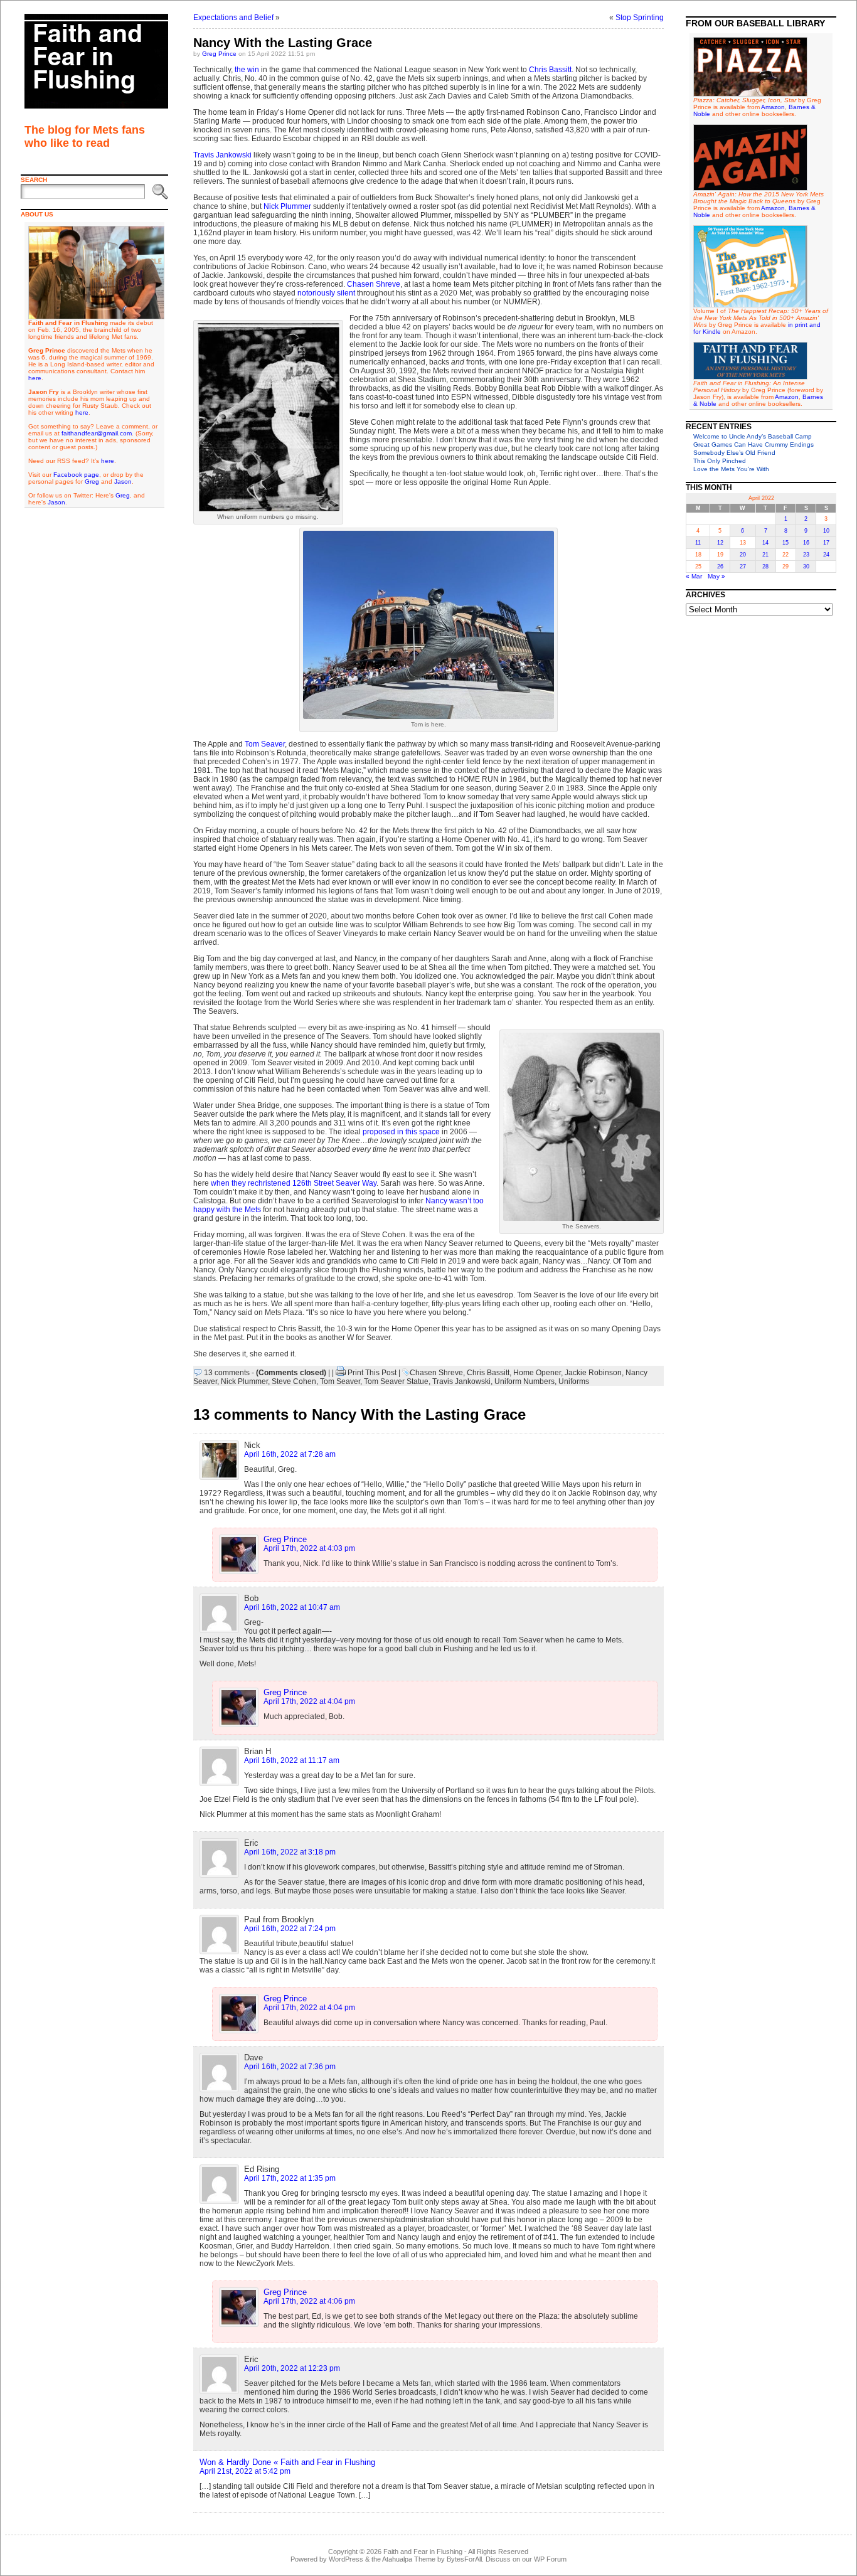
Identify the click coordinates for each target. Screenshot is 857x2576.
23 (806, 555)
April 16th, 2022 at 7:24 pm (290, 1929)
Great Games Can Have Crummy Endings (753, 444)
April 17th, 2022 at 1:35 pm (290, 2178)
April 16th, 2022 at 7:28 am (290, 1454)
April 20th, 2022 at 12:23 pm (292, 2368)
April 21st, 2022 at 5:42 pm (245, 2471)
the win (247, 70)
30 (806, 567)
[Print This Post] (341, 1373)
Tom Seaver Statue (396, 1381)
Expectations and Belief (233, 18)
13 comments (227, 1373)
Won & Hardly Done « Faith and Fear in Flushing (287, 2462)
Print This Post (372, 1373)
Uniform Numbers (524, 1381)
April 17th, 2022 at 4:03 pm (309, 1548)
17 (826, 543)
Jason (123, 482)
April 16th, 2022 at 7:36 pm (290, 2067)
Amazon (773, 107)
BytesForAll (464, 2559)
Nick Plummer (287, 206)
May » (716, 576)
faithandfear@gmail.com (97, 433)
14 (765, 543)
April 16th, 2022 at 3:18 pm (290, 1852)
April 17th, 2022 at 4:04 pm (309, 1701)
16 (806, 543)
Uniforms (574, 1381)
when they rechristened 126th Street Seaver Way (294, 1183)
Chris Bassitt (550, 70)
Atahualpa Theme (409, 2559)
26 (720, 567)
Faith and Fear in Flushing (423, 2552)
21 (765, 555)
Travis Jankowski (222, 155)
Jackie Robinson (593, 1373)
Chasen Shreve (374, 284)
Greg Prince (219, 54)
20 (743, 555)
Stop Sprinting (640, 18)
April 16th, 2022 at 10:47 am (292, 1607)
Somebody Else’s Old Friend (734, 453)
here (35, 378)
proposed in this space (401, 1132)
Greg (92, 482)
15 (785, 543)
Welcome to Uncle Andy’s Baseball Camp (753, 436)
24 (826, 555)
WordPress (346, 2559)
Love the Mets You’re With (731, 469)
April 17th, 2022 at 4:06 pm (309, 2301)
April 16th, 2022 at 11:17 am (292, 1760)
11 (698, 543)
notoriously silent (326, 293)
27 (743, 567)
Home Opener (537, 1373)
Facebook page (76, 475)
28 (765, 567)
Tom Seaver (265, 744)
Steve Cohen (294, 1381)
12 (720, 543)
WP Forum (550, 2559)
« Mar (694, 576)
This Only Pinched (720, 461)
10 (826, 531)
